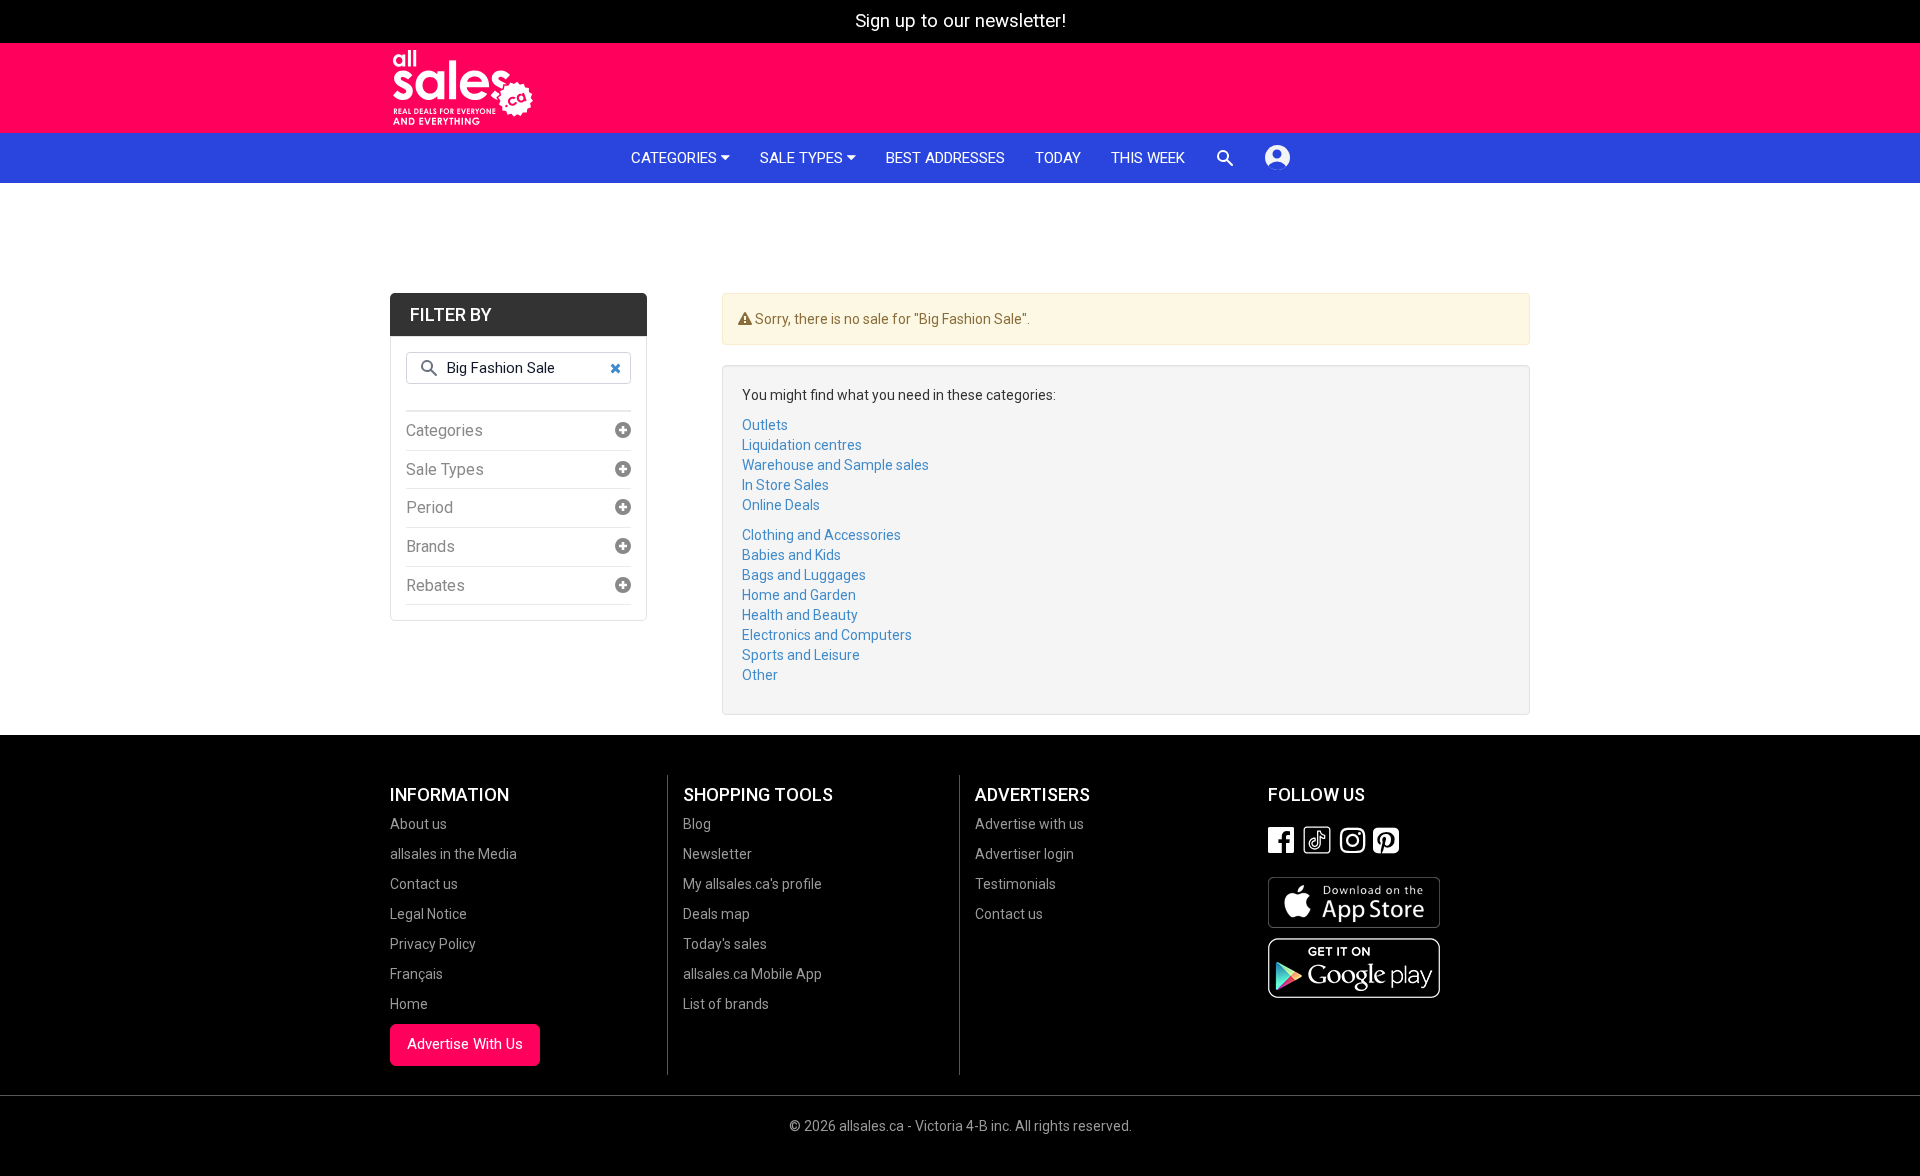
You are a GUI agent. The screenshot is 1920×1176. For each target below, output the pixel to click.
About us (418, 824)
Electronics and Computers (827, 635)
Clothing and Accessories (821, 535)
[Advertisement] (960, 238)
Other (760, 675)
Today (1058, 158)
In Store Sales (785, 485)
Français (416, 974)
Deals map (716, 914)
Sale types (803, 158)
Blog (697, 824)
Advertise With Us (465, 1044)
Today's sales (725, 944)
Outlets (765, 425)
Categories (676, 158)
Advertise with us (1029, 824)
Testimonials (1015, 884)
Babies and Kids (791, 555)
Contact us (424, 884)
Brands (430, 547)
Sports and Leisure (801, 655)
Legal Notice (428, 914)
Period (429, 508)
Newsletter (717, 854)
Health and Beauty (800, 615)
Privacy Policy (433, 944)
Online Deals (781, 505)
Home (409, 1004)
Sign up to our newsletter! (960, 21)
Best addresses (945, 158)
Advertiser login (1024, 854)
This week (1148, 158)
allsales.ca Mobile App (752, 974)
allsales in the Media (453, 854)
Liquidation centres (802, 445)
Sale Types (445, 470)
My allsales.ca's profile (752, 884)
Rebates (435, 586)
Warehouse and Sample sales (835, 465)
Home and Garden (799, 595)
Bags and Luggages (804, 575)
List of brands (726, 1004)
